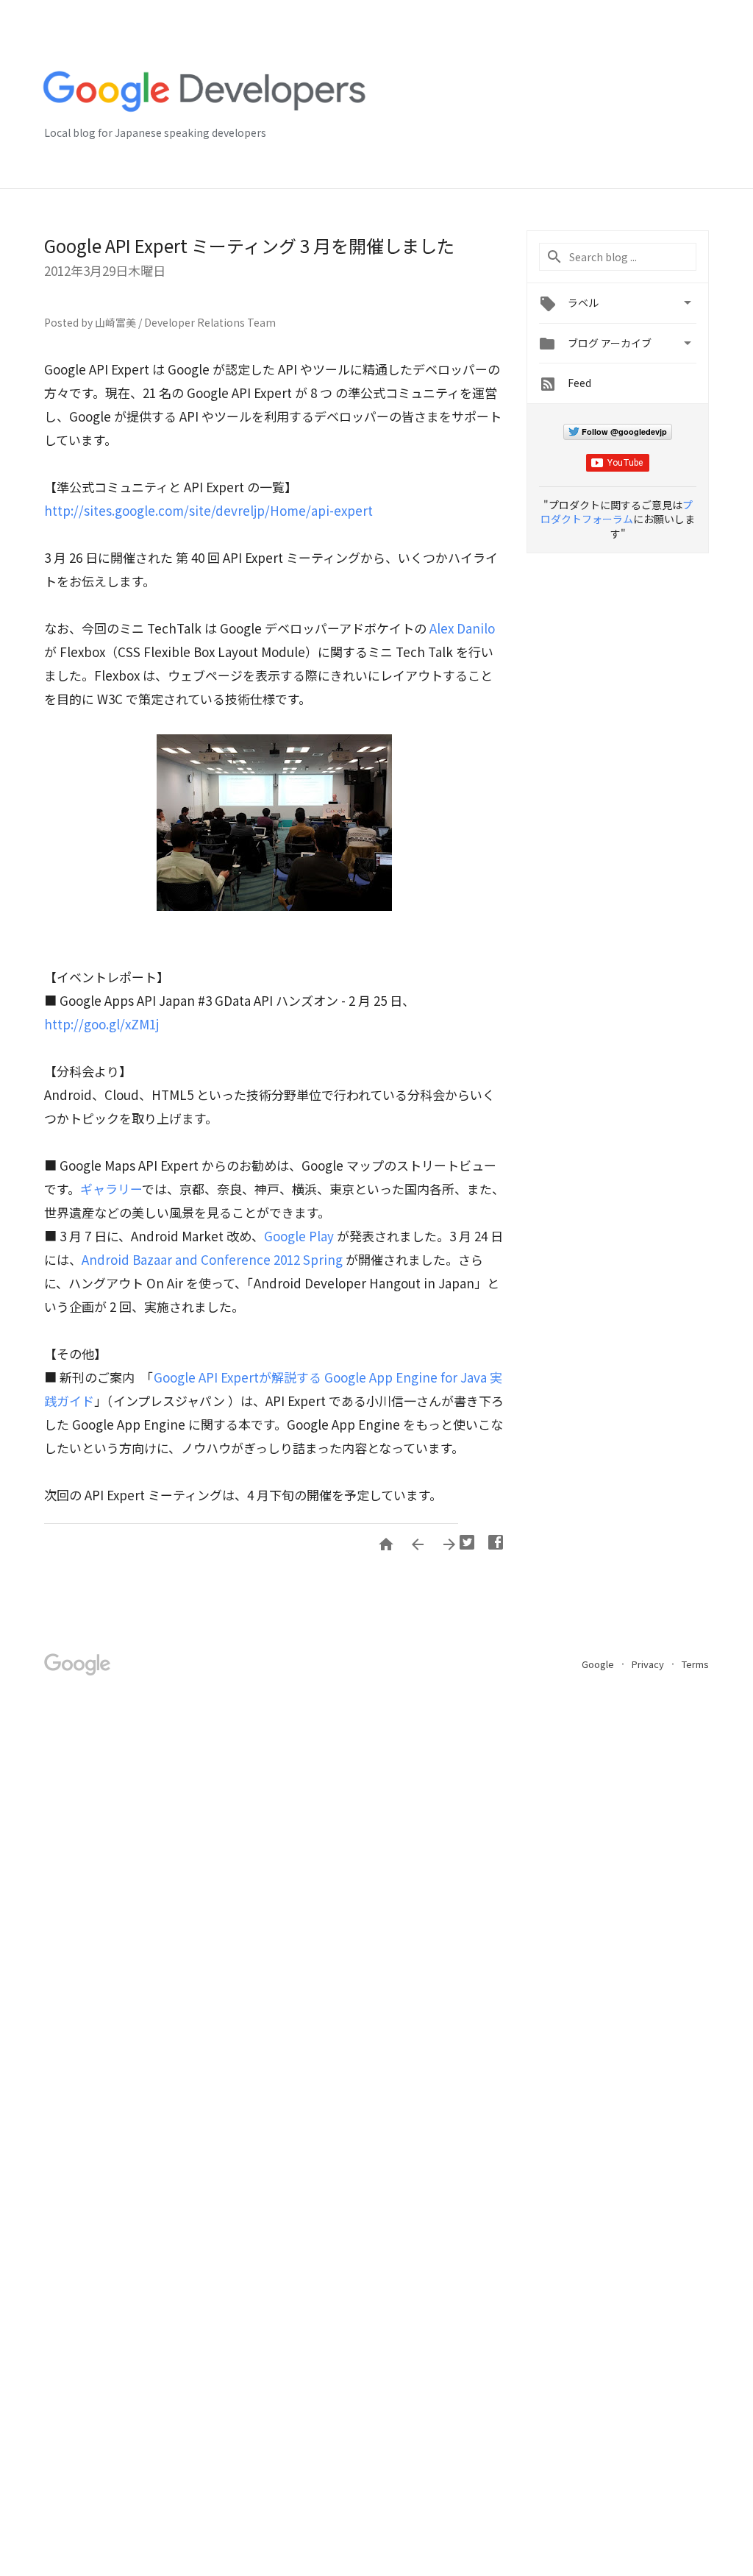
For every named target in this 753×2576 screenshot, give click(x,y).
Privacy (649, 1664)
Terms (695, 1664)
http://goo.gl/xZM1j (101, 1024)
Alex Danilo (462, 628)
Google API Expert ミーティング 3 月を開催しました (249, 245)
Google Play (299, 1236)
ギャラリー (111, 1189)
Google (599, 1664)
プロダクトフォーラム (617, 512)
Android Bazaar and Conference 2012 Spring (212, 1259)
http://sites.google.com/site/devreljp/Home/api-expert (208, 510)
